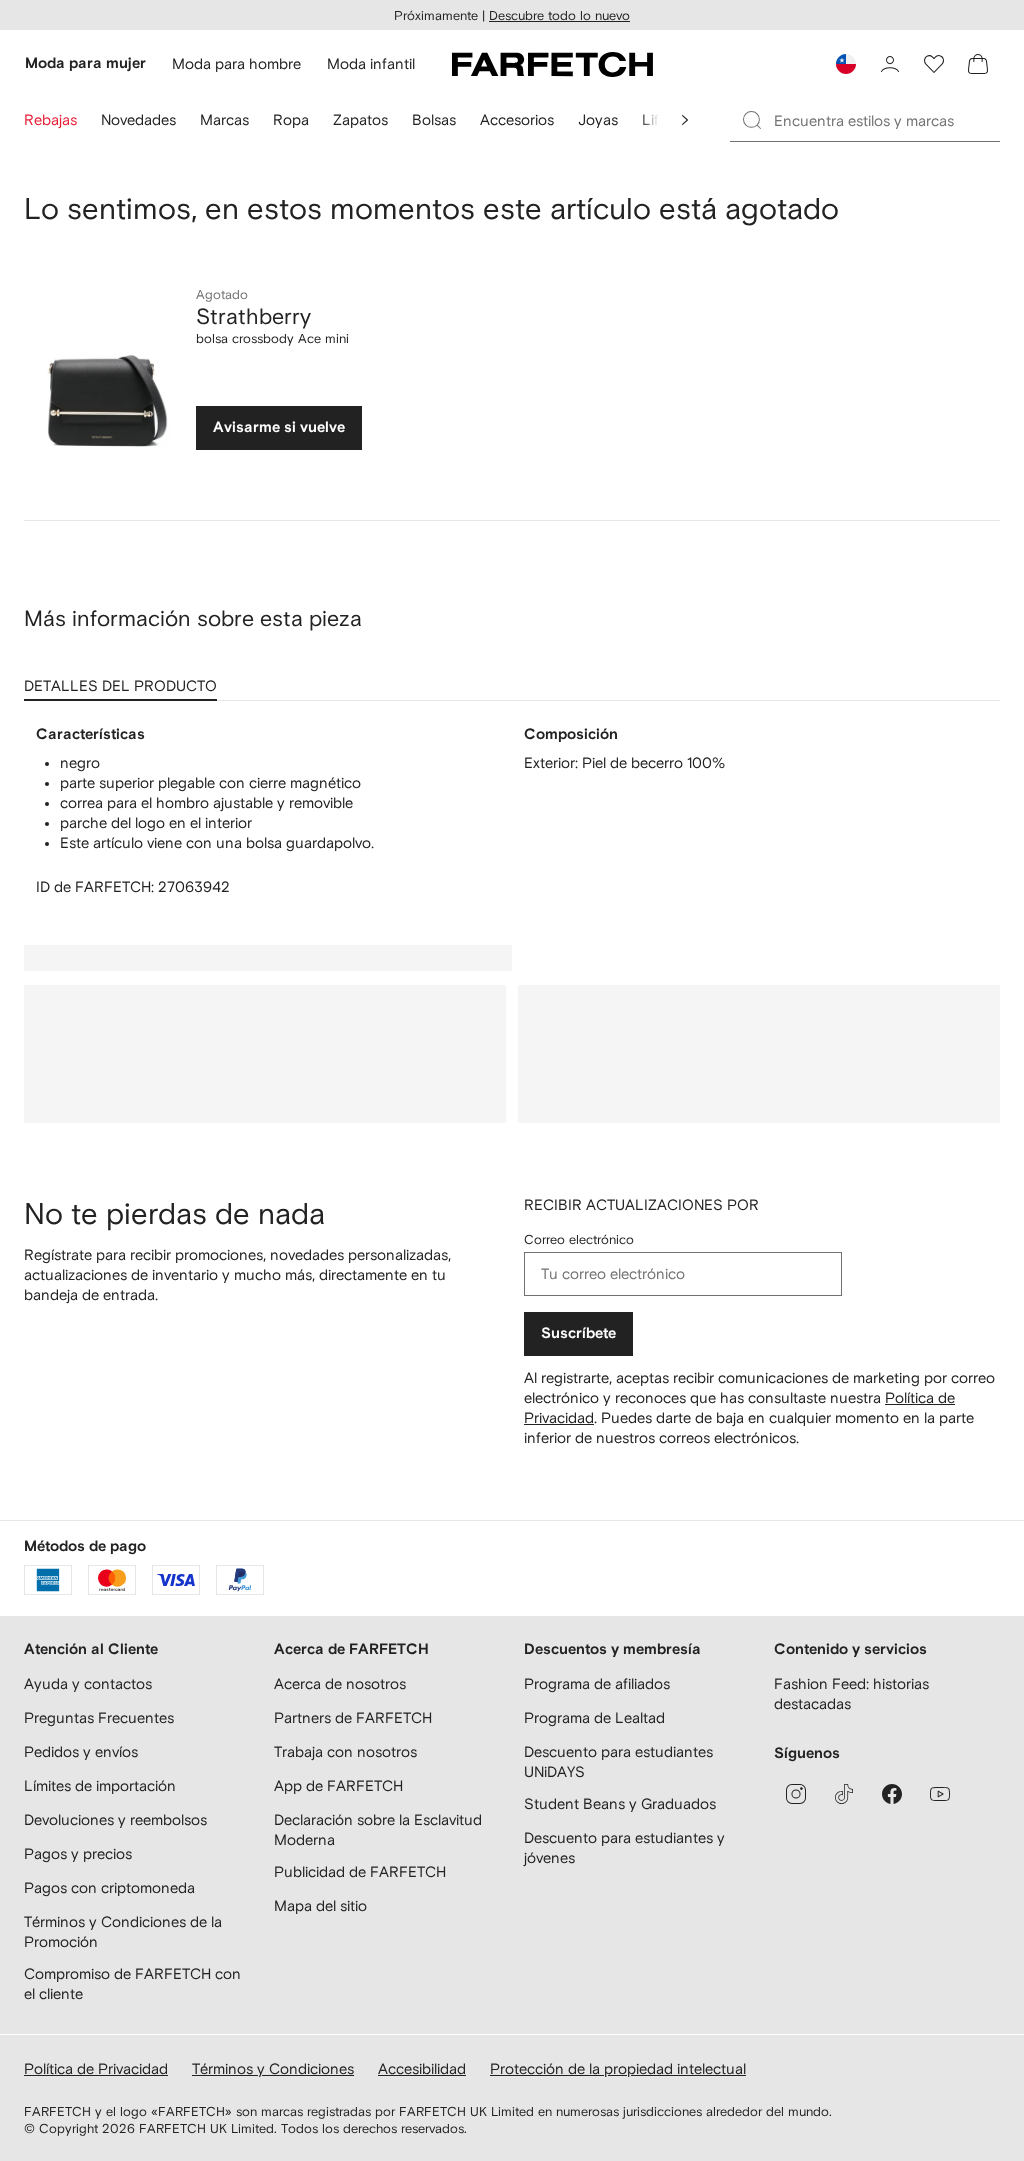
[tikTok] (844, 1794)
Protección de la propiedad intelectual (618, 2068)
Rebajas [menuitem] (50, 119)
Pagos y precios (78, 1853)
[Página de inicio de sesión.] (890, 64)
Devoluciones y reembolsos (115, 1819)
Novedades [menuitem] (138, 119)
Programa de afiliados (597, 1683)
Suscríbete (578, 1333)
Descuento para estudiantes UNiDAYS (618, 1761)
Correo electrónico (579, 1239)
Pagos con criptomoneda (109, 1887)
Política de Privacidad (96, 2068)
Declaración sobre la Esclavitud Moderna (378, 1829)
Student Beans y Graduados (620, 1803)
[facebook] (892, 1794)
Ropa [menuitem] (291, 119)
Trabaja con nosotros (345, 1751)
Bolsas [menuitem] (434, 119)
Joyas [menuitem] (598, 119)
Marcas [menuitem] (224, 119)
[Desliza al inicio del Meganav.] (685, 120)
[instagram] (796, 1794)
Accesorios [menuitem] (517, 119)
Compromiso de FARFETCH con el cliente (132, 1983)
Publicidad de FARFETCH (360, 1871)
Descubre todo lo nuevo (559, 15)
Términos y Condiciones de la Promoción (123, 1931)
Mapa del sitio (320, 1905)
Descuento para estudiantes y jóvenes (624, 1847)
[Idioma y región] (846, 64)
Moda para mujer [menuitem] (85, 63)
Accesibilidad (422, 2068)
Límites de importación (100, 1785)
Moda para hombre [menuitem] (236, 63)
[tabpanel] (512, 811)
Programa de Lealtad (594, 1717)
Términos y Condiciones (273, 2068)
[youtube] (940, 1794)
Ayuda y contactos (88, 1683)
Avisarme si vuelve (279, 427)
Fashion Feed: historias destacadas (851, 1693)
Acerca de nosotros (340, 1683)
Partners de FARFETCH (353, 1717)
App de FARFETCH (338, 1785)
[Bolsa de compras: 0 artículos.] (978, 64)
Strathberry (253, 316)
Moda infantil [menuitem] (371, 63)
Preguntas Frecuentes (99, 1717)
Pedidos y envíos (81, 1751)
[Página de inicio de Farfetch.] (552, 64)
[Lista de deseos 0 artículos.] (934, 64)
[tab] (124, 679)
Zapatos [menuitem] (360, 119)
